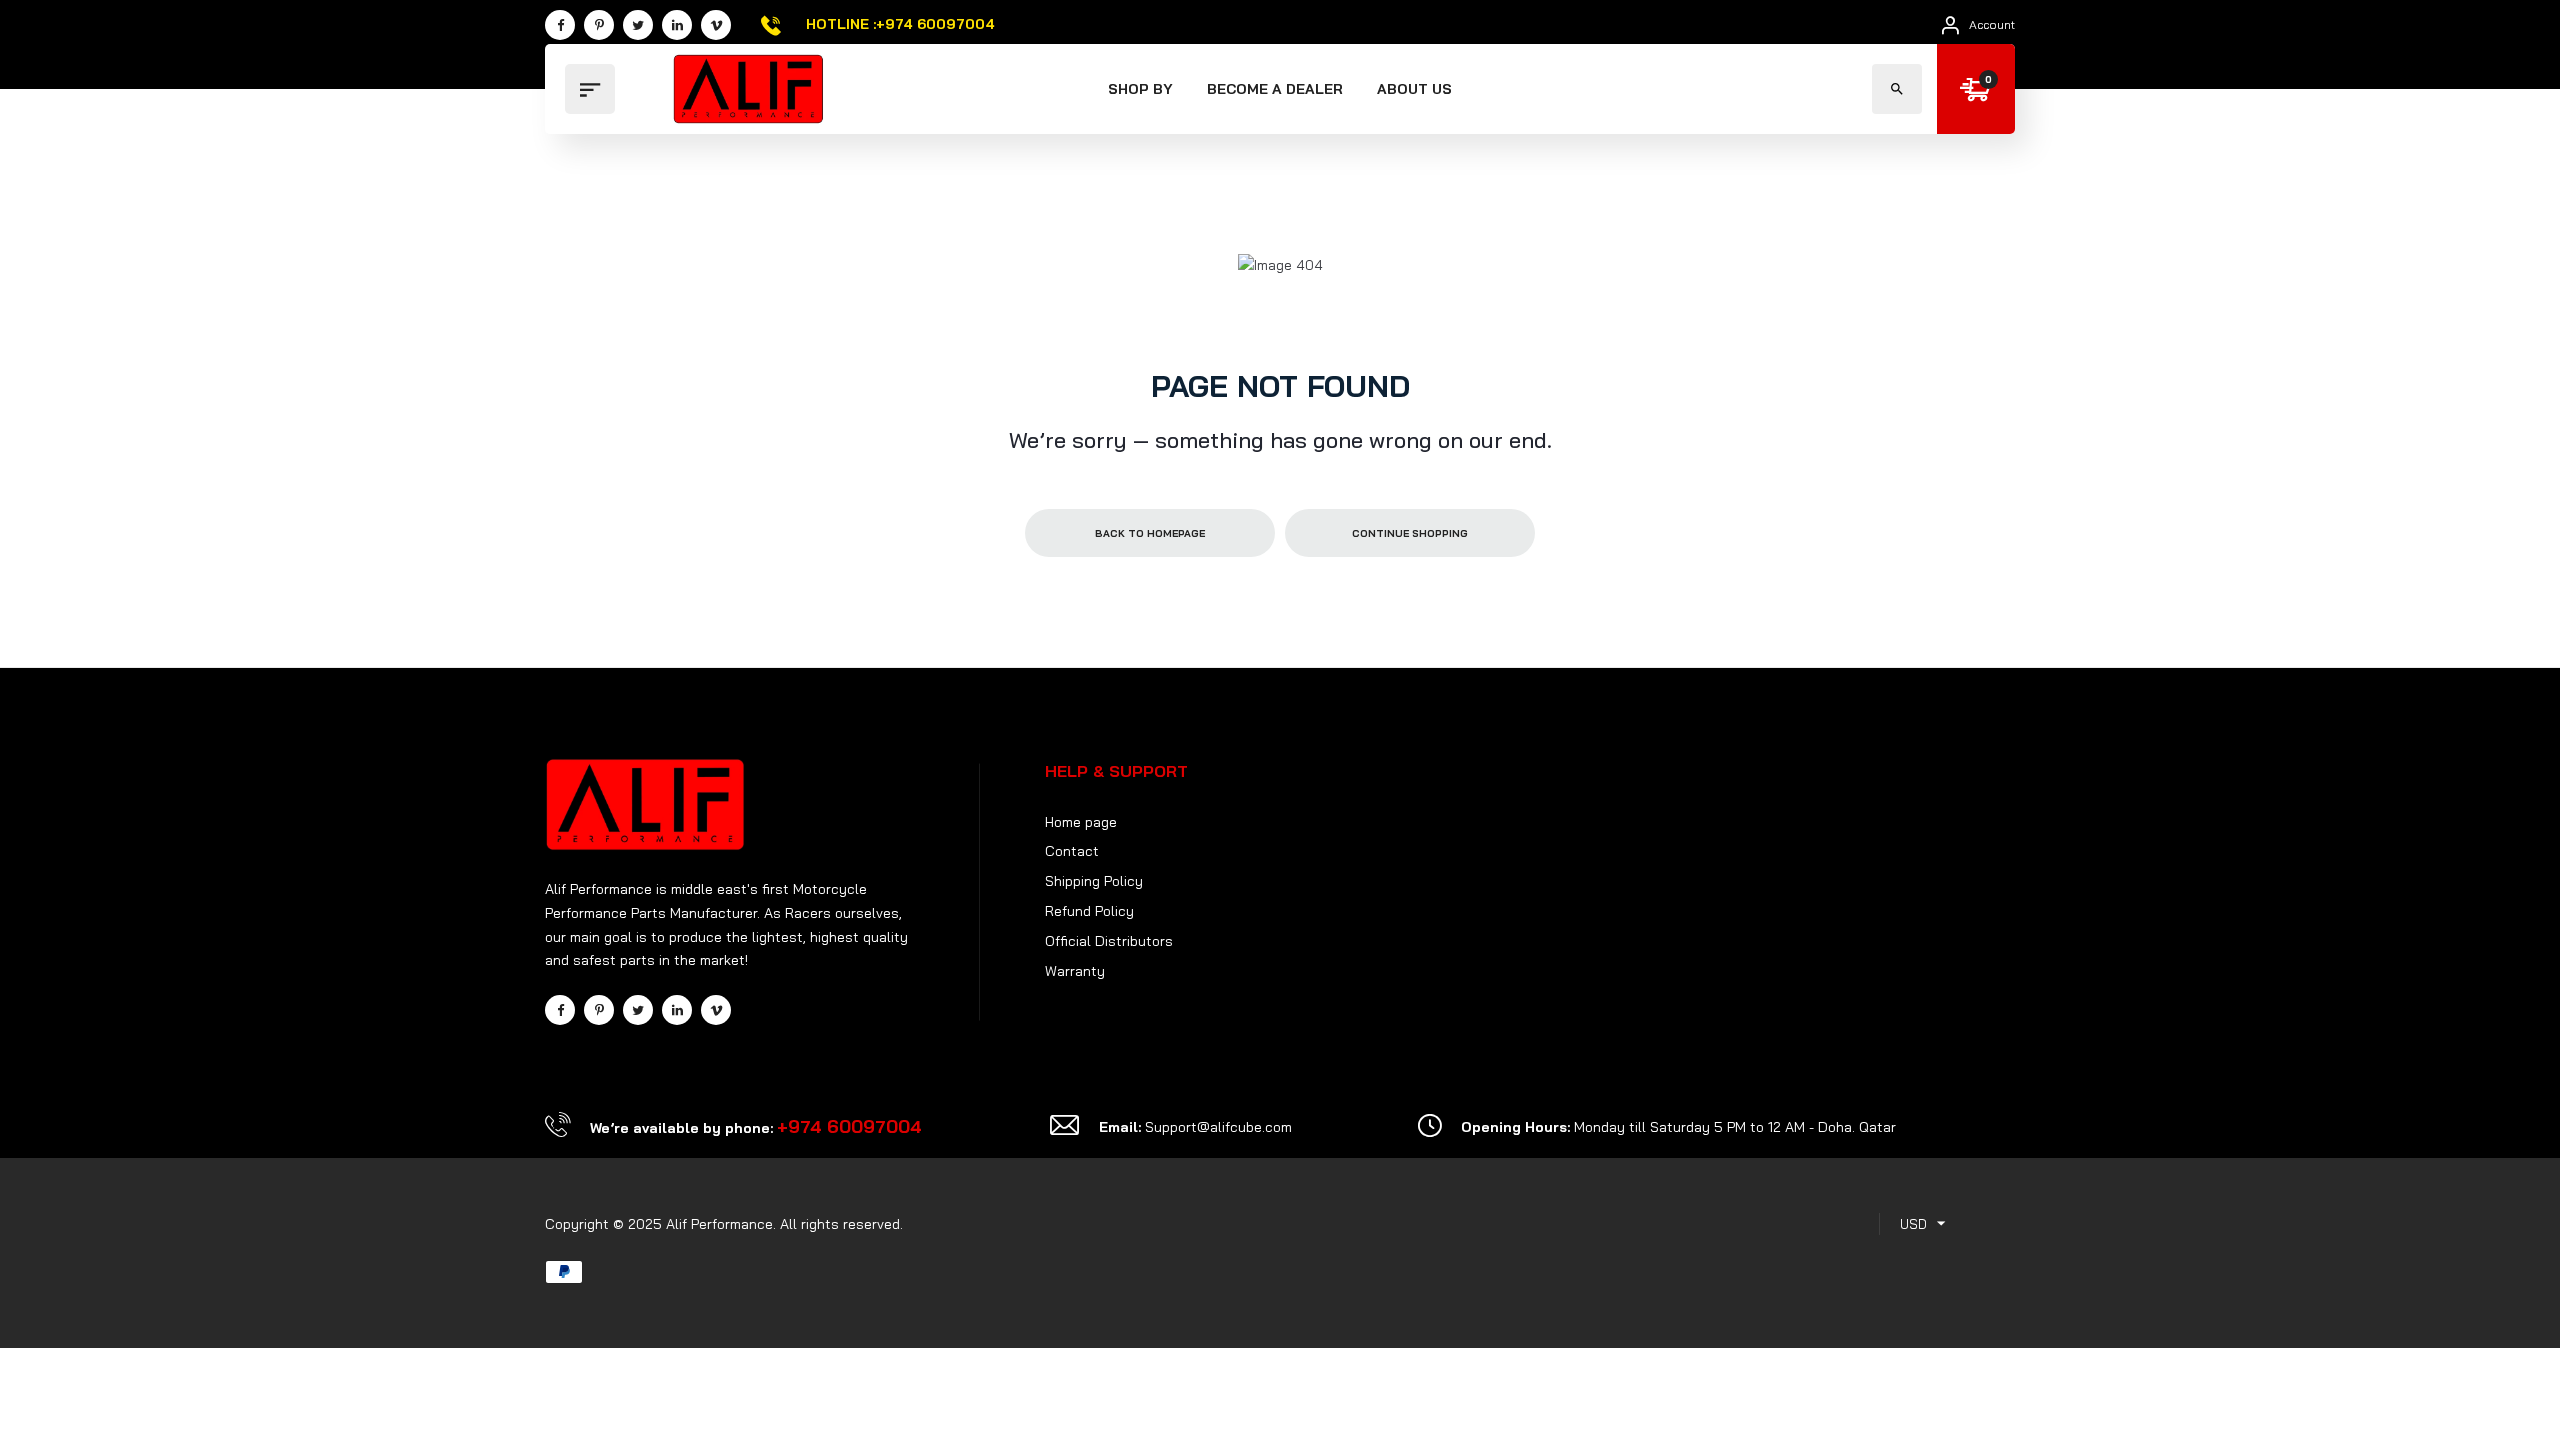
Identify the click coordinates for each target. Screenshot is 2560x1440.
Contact (1072, 851)
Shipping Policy (1094, 881)
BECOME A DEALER (1275, 89)
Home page (1081, 822)
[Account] (1950, 25)
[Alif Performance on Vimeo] (716, 25)
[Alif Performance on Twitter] (638, 25)
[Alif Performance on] (677, 25)
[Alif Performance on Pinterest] (599, 25)
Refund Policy (1089, 911)
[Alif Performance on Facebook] (560, 25)
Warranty (1075, 971)
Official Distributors (1109, 941)
